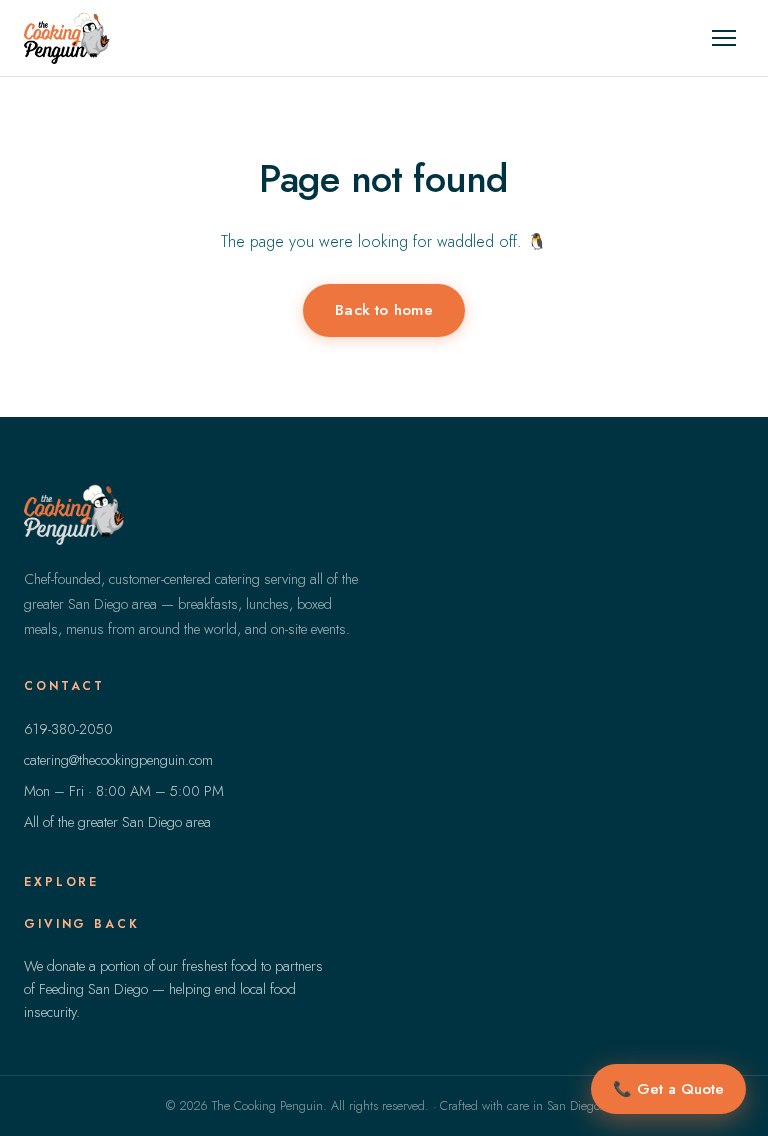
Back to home (384, 309)
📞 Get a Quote (668, 1089)
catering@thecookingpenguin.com (118, 759)
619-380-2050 (68, 728)
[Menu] (724, 38)
